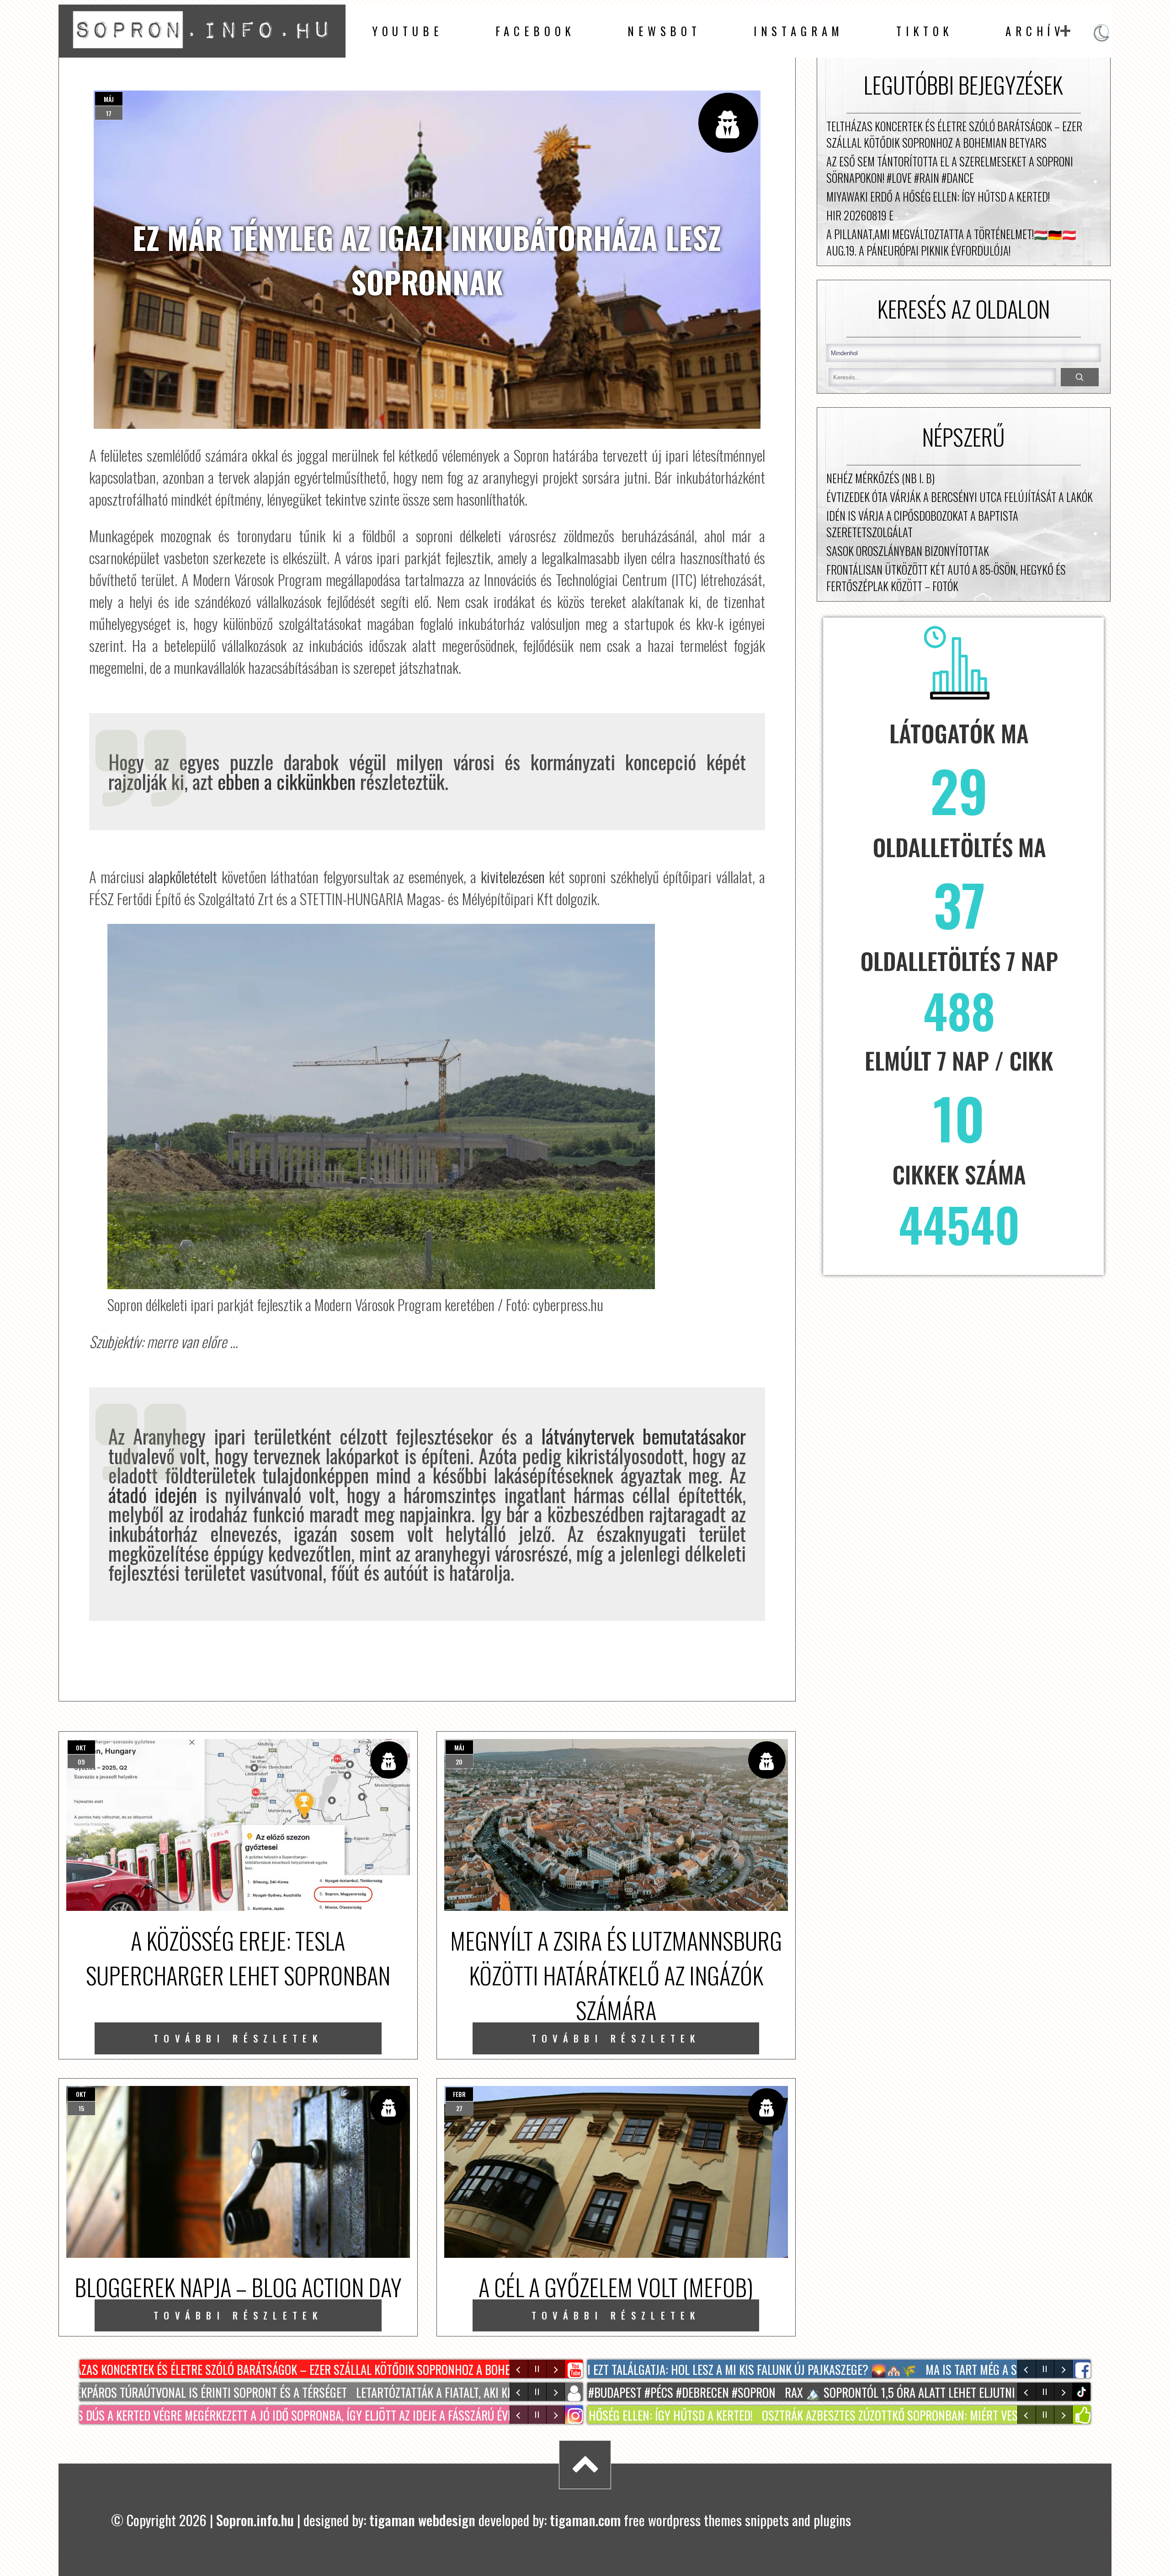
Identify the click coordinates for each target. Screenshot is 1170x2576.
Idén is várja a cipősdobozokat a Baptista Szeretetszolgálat (922, 524)
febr (459, 2094)
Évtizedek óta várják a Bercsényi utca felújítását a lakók (960, 497)
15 (81, 2108)
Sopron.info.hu (255, 2520)
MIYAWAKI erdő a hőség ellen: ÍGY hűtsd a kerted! (938, 197)
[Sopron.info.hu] (202, 51)
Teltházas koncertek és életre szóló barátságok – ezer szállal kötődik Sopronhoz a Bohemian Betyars (954, 134)
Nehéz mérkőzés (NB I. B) (880, 478)
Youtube (407, 31)
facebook (535, 31)
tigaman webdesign (422, 2520)
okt (81, 1747)
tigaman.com (585, 2520)
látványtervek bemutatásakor (639, 1436)
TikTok (925, 31)
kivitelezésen (513, 876)
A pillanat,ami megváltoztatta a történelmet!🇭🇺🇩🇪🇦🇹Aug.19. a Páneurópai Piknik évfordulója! (951, 242)
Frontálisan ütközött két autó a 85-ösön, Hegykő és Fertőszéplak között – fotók (946, 578)
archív (1035, 31)
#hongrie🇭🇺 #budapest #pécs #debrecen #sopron (622, 2392)
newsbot (664, 31)
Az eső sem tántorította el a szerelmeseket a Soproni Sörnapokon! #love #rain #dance (950, 170)
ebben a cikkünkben (284, 781)
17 (109, 113)
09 (81, 1762)
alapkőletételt (183, 876)
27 (459, 2108)
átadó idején (153, 1494)
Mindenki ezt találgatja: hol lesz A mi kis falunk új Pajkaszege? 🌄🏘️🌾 (712, 2369)
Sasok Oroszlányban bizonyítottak (908, 551)
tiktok (1083, 2392)
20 (459, 1762)
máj (109, 99)
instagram (799, 31)
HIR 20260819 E (860, 215)
